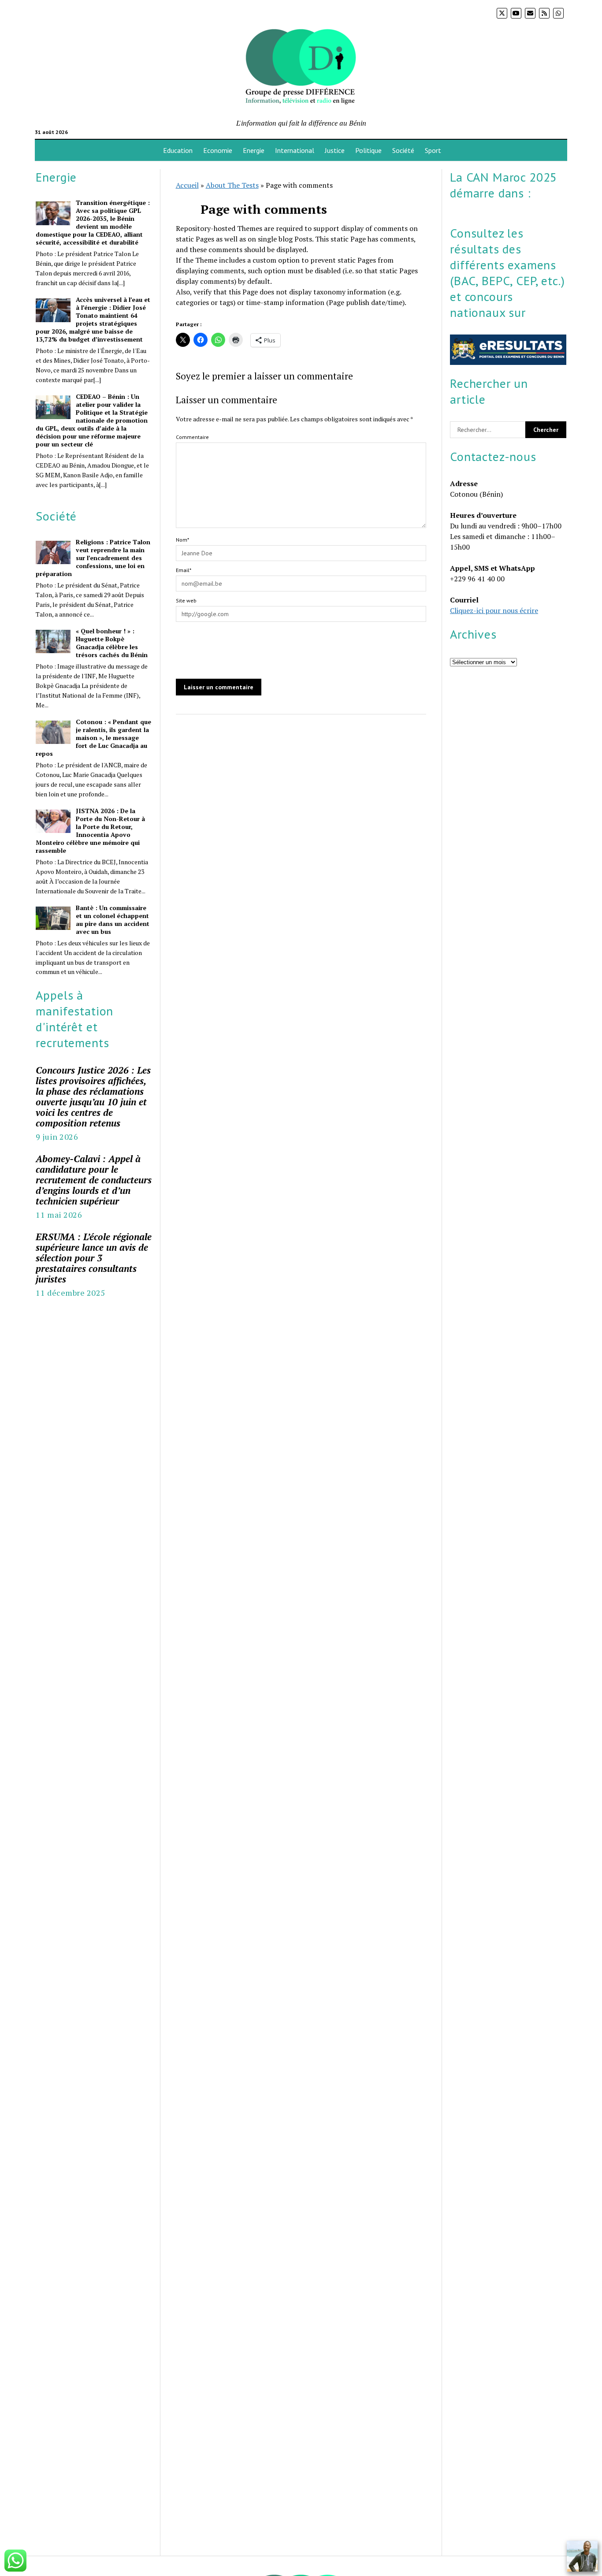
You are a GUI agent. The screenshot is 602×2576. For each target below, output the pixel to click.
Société (403, 150)
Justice (335, 150)
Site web (186, 600)
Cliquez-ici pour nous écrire (494, 610)
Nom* (182, 540)
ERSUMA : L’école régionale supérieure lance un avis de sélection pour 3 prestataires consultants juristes (94, 1258)
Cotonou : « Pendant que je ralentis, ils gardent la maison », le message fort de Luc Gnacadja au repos (93, 738)
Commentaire (192, 437)
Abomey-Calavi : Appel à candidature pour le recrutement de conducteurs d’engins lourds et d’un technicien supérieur (94, 1180)
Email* (184, 570)
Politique (368, 150)
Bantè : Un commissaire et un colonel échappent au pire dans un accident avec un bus (113, 920)
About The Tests (232, 185)
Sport (433, 150)
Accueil (187, 185)
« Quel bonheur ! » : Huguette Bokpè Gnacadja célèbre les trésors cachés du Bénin (112, 643)
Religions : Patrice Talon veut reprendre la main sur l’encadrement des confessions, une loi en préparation (93, 558)
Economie (218, 150)
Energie (254, 150)
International (295, 150)
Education (178, 150)
